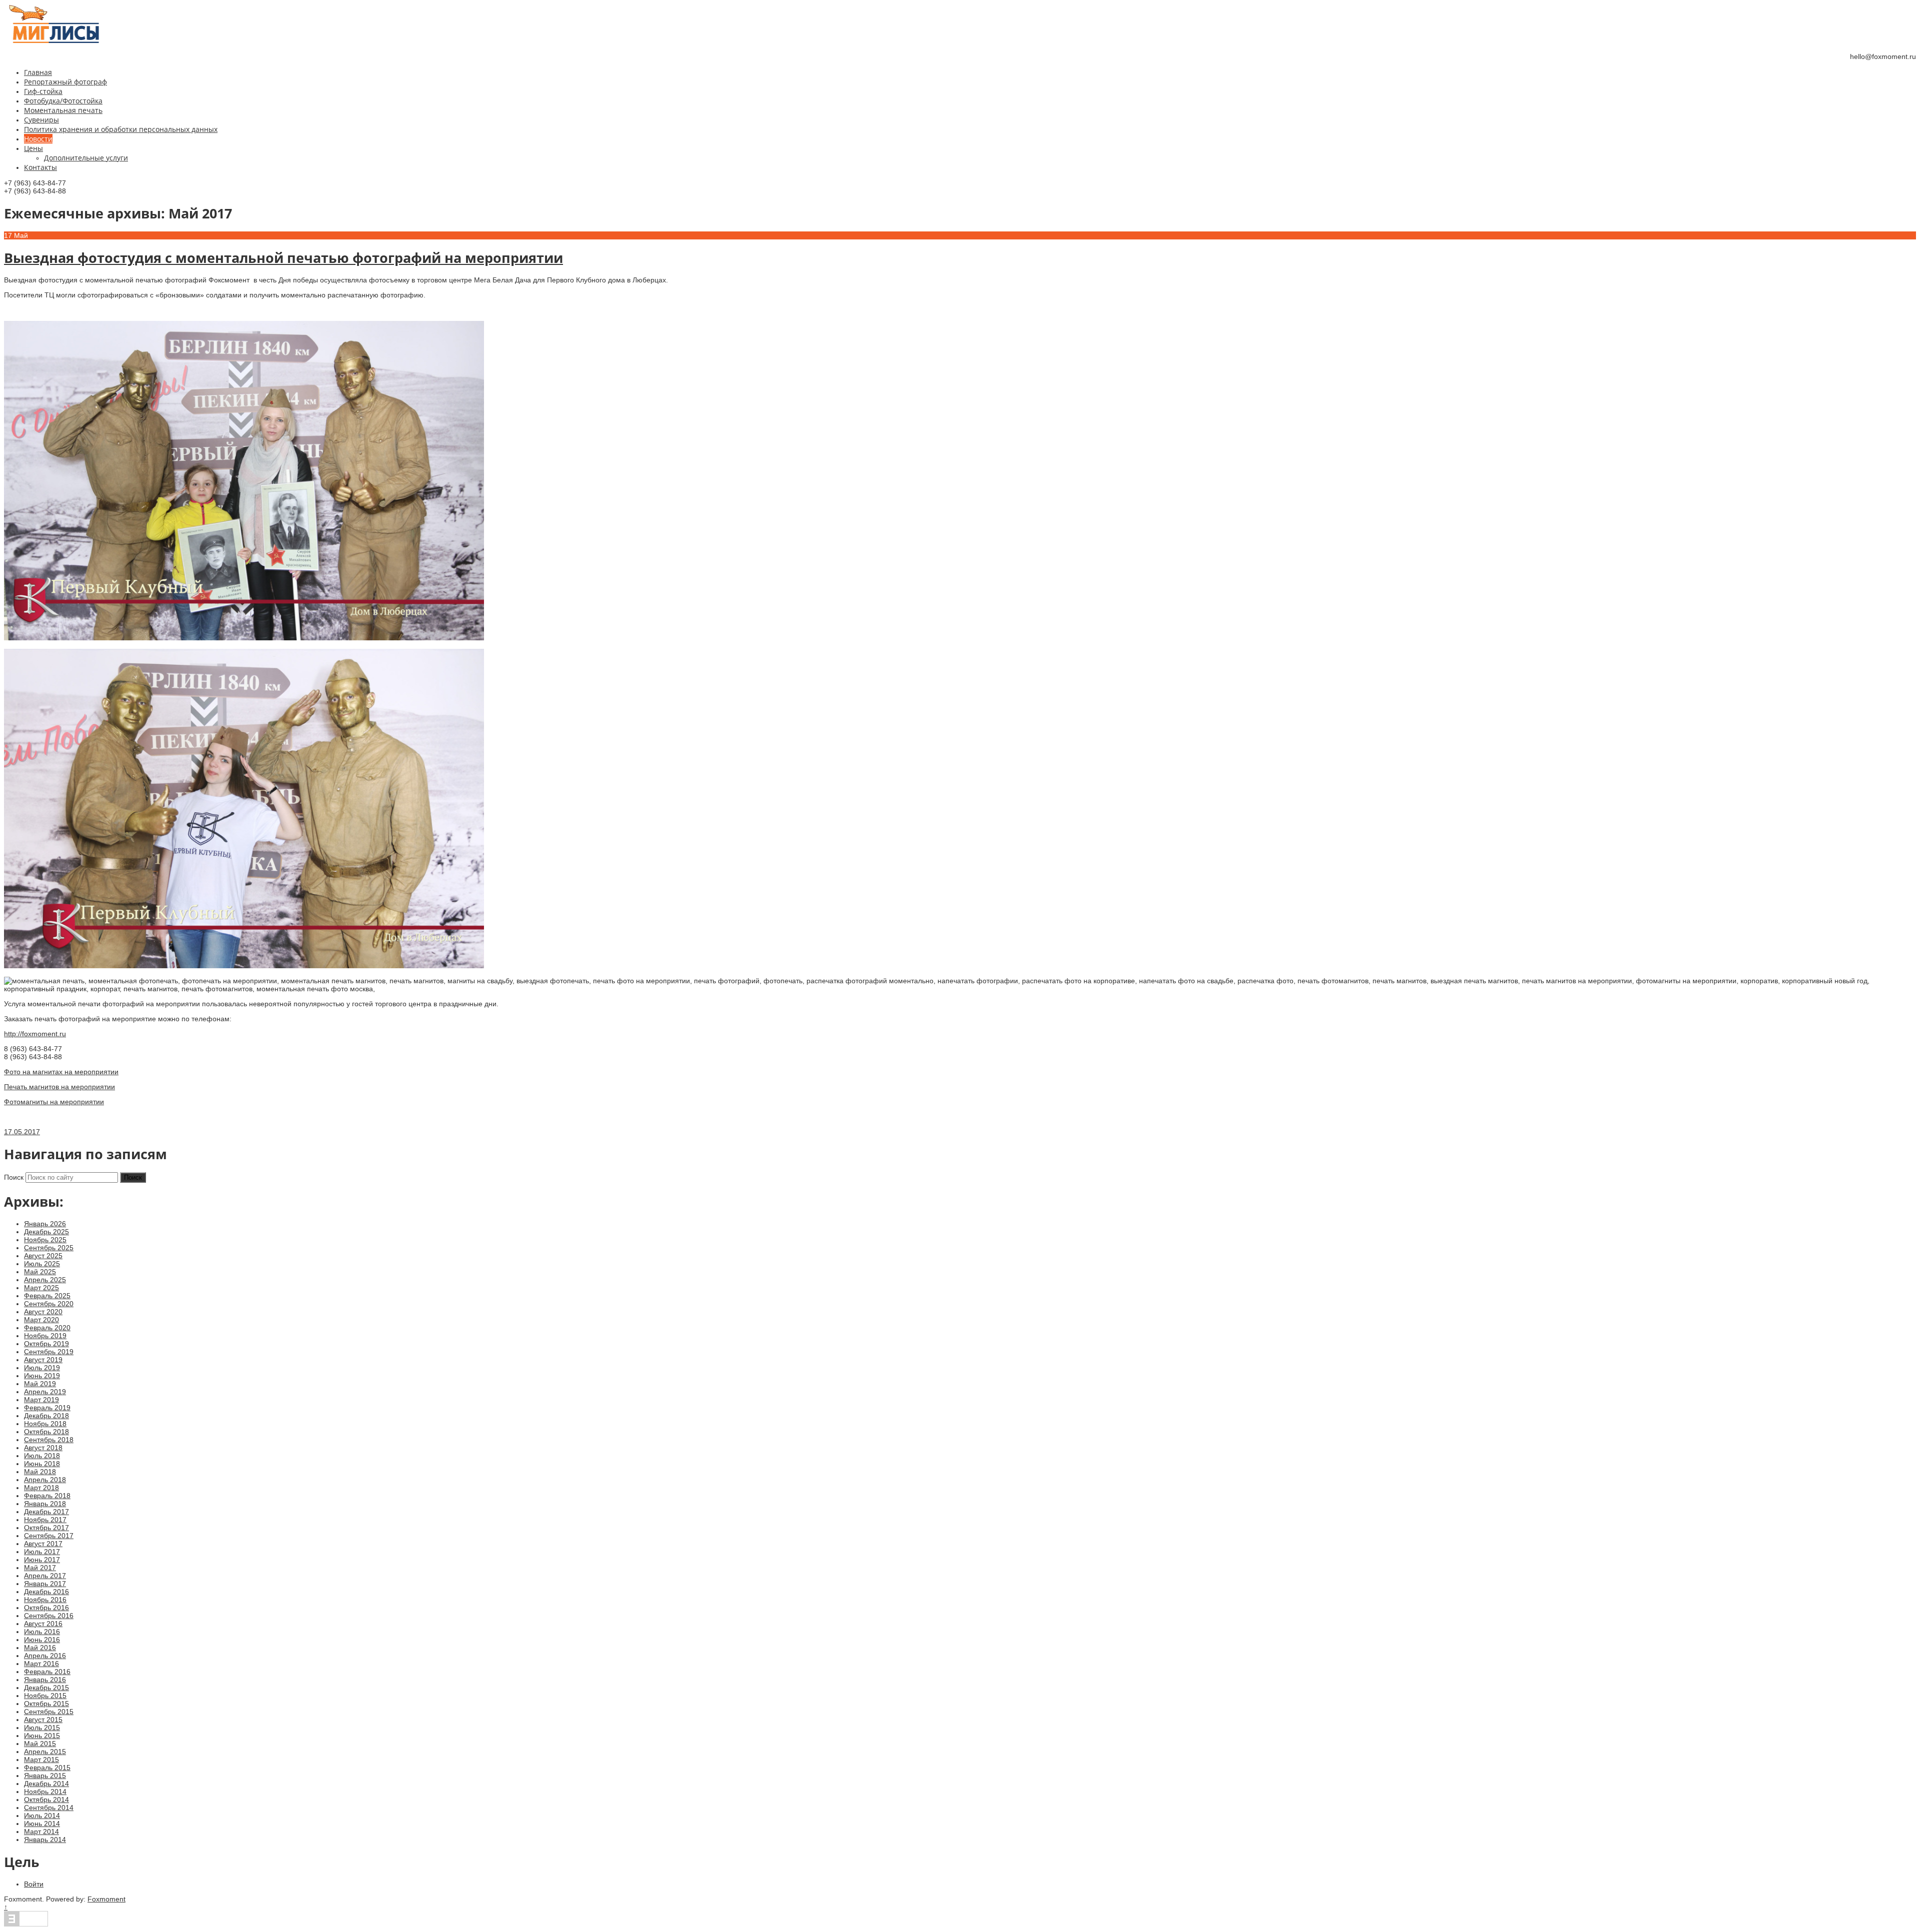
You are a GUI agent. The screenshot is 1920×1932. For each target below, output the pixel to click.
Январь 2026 (45, 1224)
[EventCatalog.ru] (26, 1924)
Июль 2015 (42, 1728)
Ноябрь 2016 (45, 1600)
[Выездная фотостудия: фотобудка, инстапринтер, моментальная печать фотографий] (54, 41)
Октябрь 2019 (46, 1344)
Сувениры (41, 120)
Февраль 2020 (47, 1328)
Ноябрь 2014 (45, 1792)
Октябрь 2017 (46, 1528)
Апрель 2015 (45, 1752)
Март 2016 (41, 1664)
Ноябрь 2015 (45, 1696)
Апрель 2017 (45, 1576)
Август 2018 (43, 1448)
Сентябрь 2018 (49, 1440)
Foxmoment (106, 1899)
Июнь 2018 (42, 1464)
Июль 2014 (42, 1816)
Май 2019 (40, 1384)
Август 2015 (43, 1720)
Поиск (14, 1177)
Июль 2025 (42, 1264)
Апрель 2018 (45, 1480)
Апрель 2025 (45, 1280)
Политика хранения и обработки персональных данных (121, 129)
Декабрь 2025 (46, 1232)
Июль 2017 (42, 1552)
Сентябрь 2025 (49, 1248)
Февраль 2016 (47, 1672)
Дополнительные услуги (86, 158)
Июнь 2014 (42, 1824)
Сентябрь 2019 (49, 1352)
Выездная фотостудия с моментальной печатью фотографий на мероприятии (283, 258)
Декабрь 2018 (46, 1416)
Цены (33, 148)
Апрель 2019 (45, 1392)
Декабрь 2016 (46, 1592)
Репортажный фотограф (65, 82)
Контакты (40, 167)
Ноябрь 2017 (45, 1520)
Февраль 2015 (47, 1768)
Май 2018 (40, 1472)
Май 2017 (40, 1568)
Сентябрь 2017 (49, 1536)
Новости (38, 139)
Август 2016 (43, 1624)
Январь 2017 (45, 1584)
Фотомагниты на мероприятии (54, 1102)
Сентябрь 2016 (49, 1616)
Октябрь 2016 (46, 1608)
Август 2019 (43, 1360)
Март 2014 (41, 1832)
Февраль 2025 (47, 1296)
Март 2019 (41, 1400)
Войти (34, 1884)
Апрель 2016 (45, 1656)
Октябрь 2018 (46, 1432)
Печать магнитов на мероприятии (59, 1087)
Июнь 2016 (42, 1640)
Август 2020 (43, 1312)
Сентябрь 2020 (49, 1304)
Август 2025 (43, 1256)
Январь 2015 (45, 1776)
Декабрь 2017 (46, 1512)
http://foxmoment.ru (35, 1034)
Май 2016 (40, 1648)
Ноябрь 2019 (45, 1336)
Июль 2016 (42, 1632)
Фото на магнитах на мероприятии (61, 1072)
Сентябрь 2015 (49, 1712)
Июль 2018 (42, 1456)
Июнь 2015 (42, 1736)
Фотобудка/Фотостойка (63, 101)
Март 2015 (41, 1760)
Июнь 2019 (42, 1376)
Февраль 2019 (47, 1408)
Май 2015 (40, 1744)
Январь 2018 (45, 1504)
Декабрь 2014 (46, 1784)
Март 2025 (41, 1288)
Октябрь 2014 (46, 1800)
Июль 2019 (42, 1368)
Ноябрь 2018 (45, 1424)
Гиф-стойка (43, 91)
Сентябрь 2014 (49, 1808)
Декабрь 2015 (46, 1688)
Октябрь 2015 (46, 1704)
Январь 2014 (45, 1840)
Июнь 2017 (42, 1560)
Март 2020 (41, 1320)
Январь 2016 (45, 1680)
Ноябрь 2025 (45, 1240)
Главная (38, 72)
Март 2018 (41, 1488)
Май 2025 (40, 1272)
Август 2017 (43, 1544)
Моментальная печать (63, 110)
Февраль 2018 (47, 1496)
